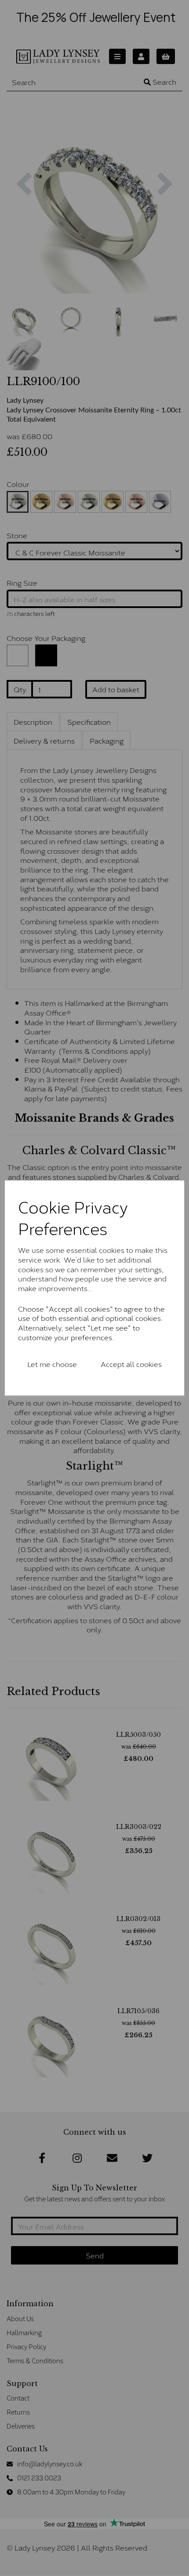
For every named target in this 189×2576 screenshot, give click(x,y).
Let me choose (52, 1364)
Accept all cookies (131, 1364)
